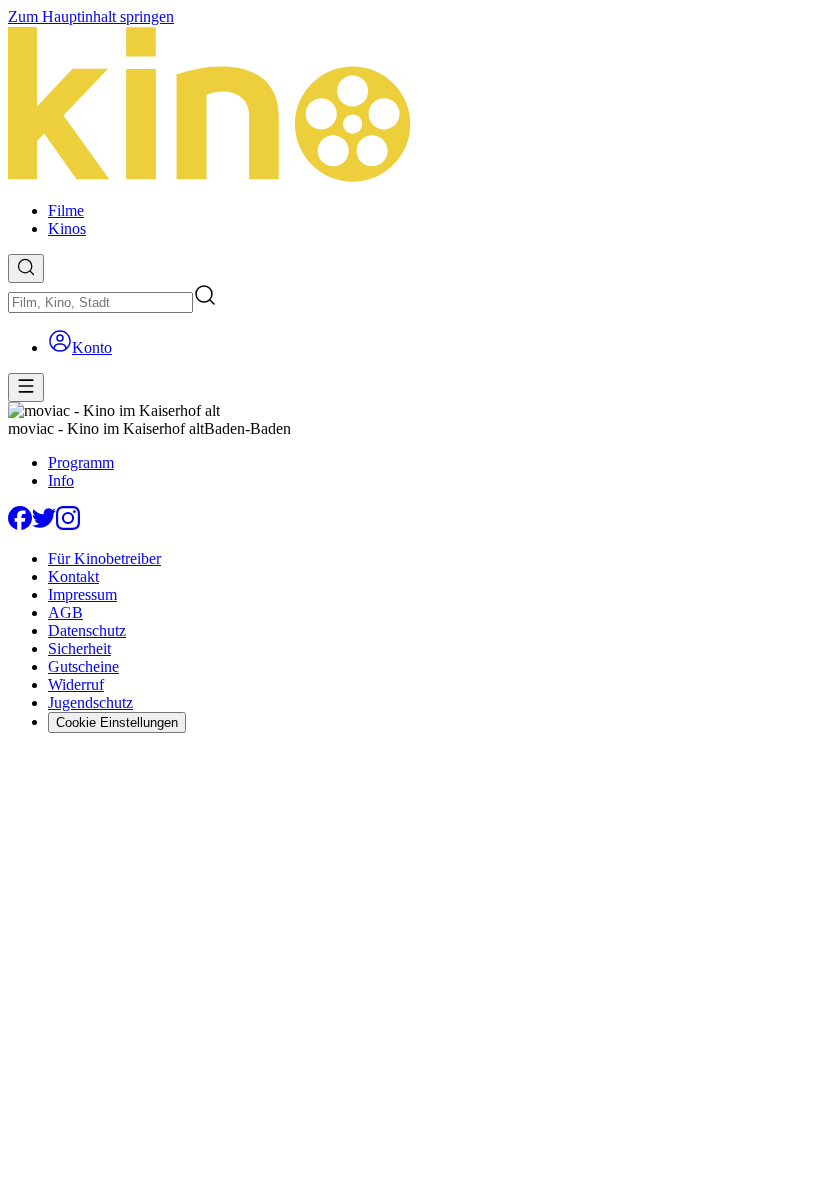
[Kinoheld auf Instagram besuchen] (68, 524)
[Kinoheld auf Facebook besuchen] (20, 524)
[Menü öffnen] (26, 387)
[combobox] (100, 302)
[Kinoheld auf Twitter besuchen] (44, 524)
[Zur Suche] (26, 268)
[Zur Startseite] (410, 106)
